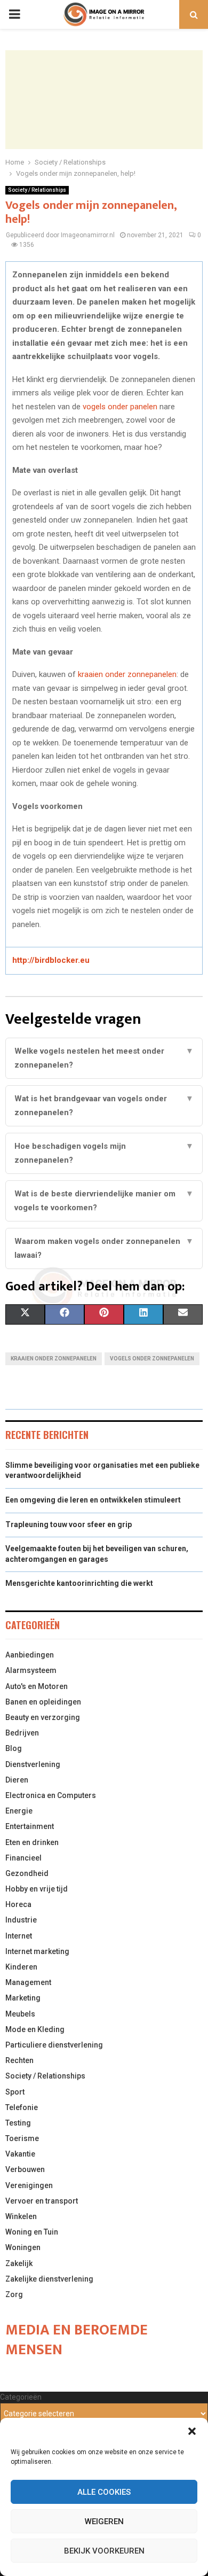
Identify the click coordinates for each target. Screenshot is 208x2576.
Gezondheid (27, 1873)
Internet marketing (37, 1951)
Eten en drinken (32, 1842)
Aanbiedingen (30, 1655)
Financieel (23, 1858)
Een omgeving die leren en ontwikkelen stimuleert (93, 1500)
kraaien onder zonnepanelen (127, 674)
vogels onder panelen (120, 407)
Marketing (23, 1998)
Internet (19, 1936)
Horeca (18, 1904)
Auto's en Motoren (37, 1686)
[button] (192, 2431)
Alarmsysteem (31, 1670)
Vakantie (20, 2154)
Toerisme (22, 2138)
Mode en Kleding (35, 2029)
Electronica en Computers (51, 1795)
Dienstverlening (33, 1764)
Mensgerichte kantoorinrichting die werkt (79, 1583)
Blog (14, 1748)
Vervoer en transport (42, 2201)
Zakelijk (19, 2263)
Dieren (17, 1780)
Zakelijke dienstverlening (49, 2279)
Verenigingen (29, 2185)
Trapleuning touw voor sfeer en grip (69, 1524)
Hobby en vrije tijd (37, 1889)
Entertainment (30, 1826)
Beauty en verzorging (43, 1717)
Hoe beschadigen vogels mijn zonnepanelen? (104, 1153)
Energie (19, 1811)
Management (28, 1982)
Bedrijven (22, 1733)
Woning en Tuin (32, 2232)
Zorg (14, 2294)
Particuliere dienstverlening (54, 2045)
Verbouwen (25, 2169)
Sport (15, 2092)
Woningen (23, 2247)
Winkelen (21, 2216)
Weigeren (104, 2521)
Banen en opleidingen (43, 1702)
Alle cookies (104, 2492)
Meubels (20, 2014)
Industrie (21, 1920)
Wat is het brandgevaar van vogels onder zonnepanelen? (104, 1106)
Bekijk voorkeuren (104, 2551)
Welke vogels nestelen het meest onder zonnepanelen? (104, 1058)
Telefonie (22, 2107)
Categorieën (21, 2397)
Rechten (19, 2060)
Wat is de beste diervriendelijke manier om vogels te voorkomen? (104, 1201)
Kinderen (21, 1967)
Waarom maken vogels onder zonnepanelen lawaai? (104, 1248)
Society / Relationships (37, 190)
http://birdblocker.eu (51, 960)
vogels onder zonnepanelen (152, 1359)
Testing (18, 2123)
